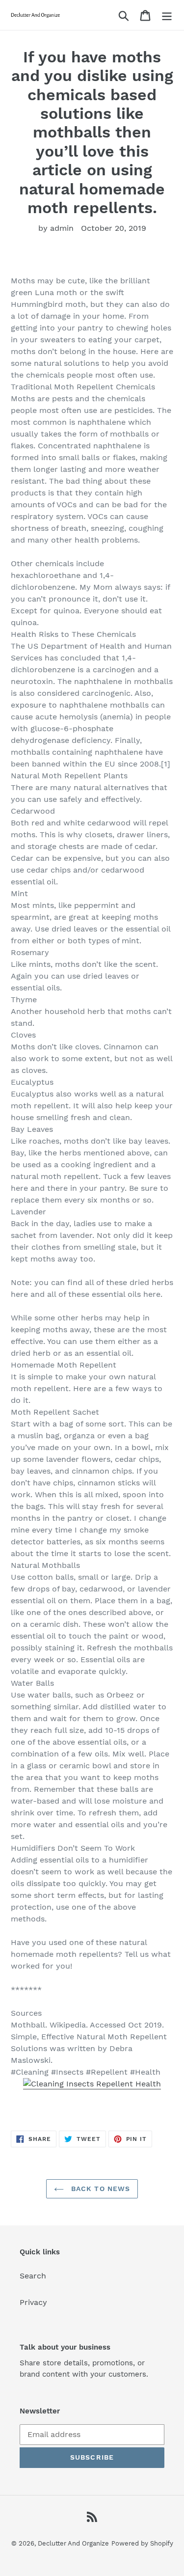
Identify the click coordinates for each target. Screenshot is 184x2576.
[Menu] (167, 15)
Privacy (33, 2302)
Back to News (100, 2189)
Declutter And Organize (73, 2543)
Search (33, 2276)
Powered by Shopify (142, 2543)
